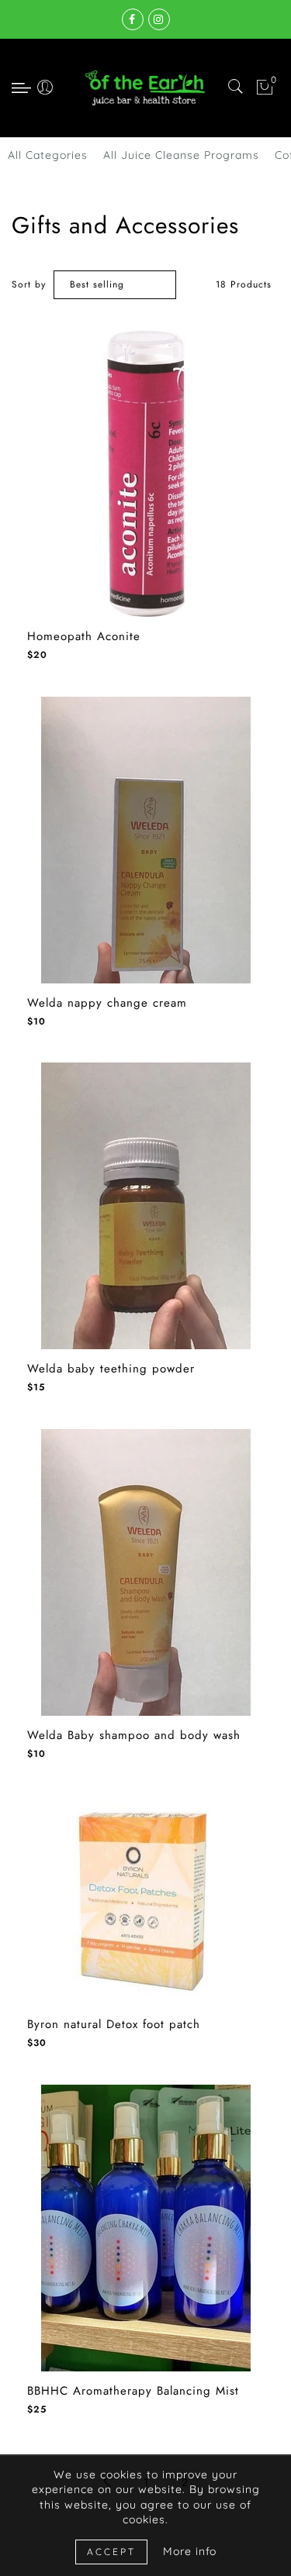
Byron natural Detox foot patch (114, 2025)
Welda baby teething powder (111, 1369)
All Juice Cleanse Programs (181, 155)
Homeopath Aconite (84, 637)
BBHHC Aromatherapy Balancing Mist (133, 2391)
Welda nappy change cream (107, 1003)
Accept (111, 2552)
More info (190, 2551)
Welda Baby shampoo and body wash (134, 1736)
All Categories (48, 155)
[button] (19, 461)
